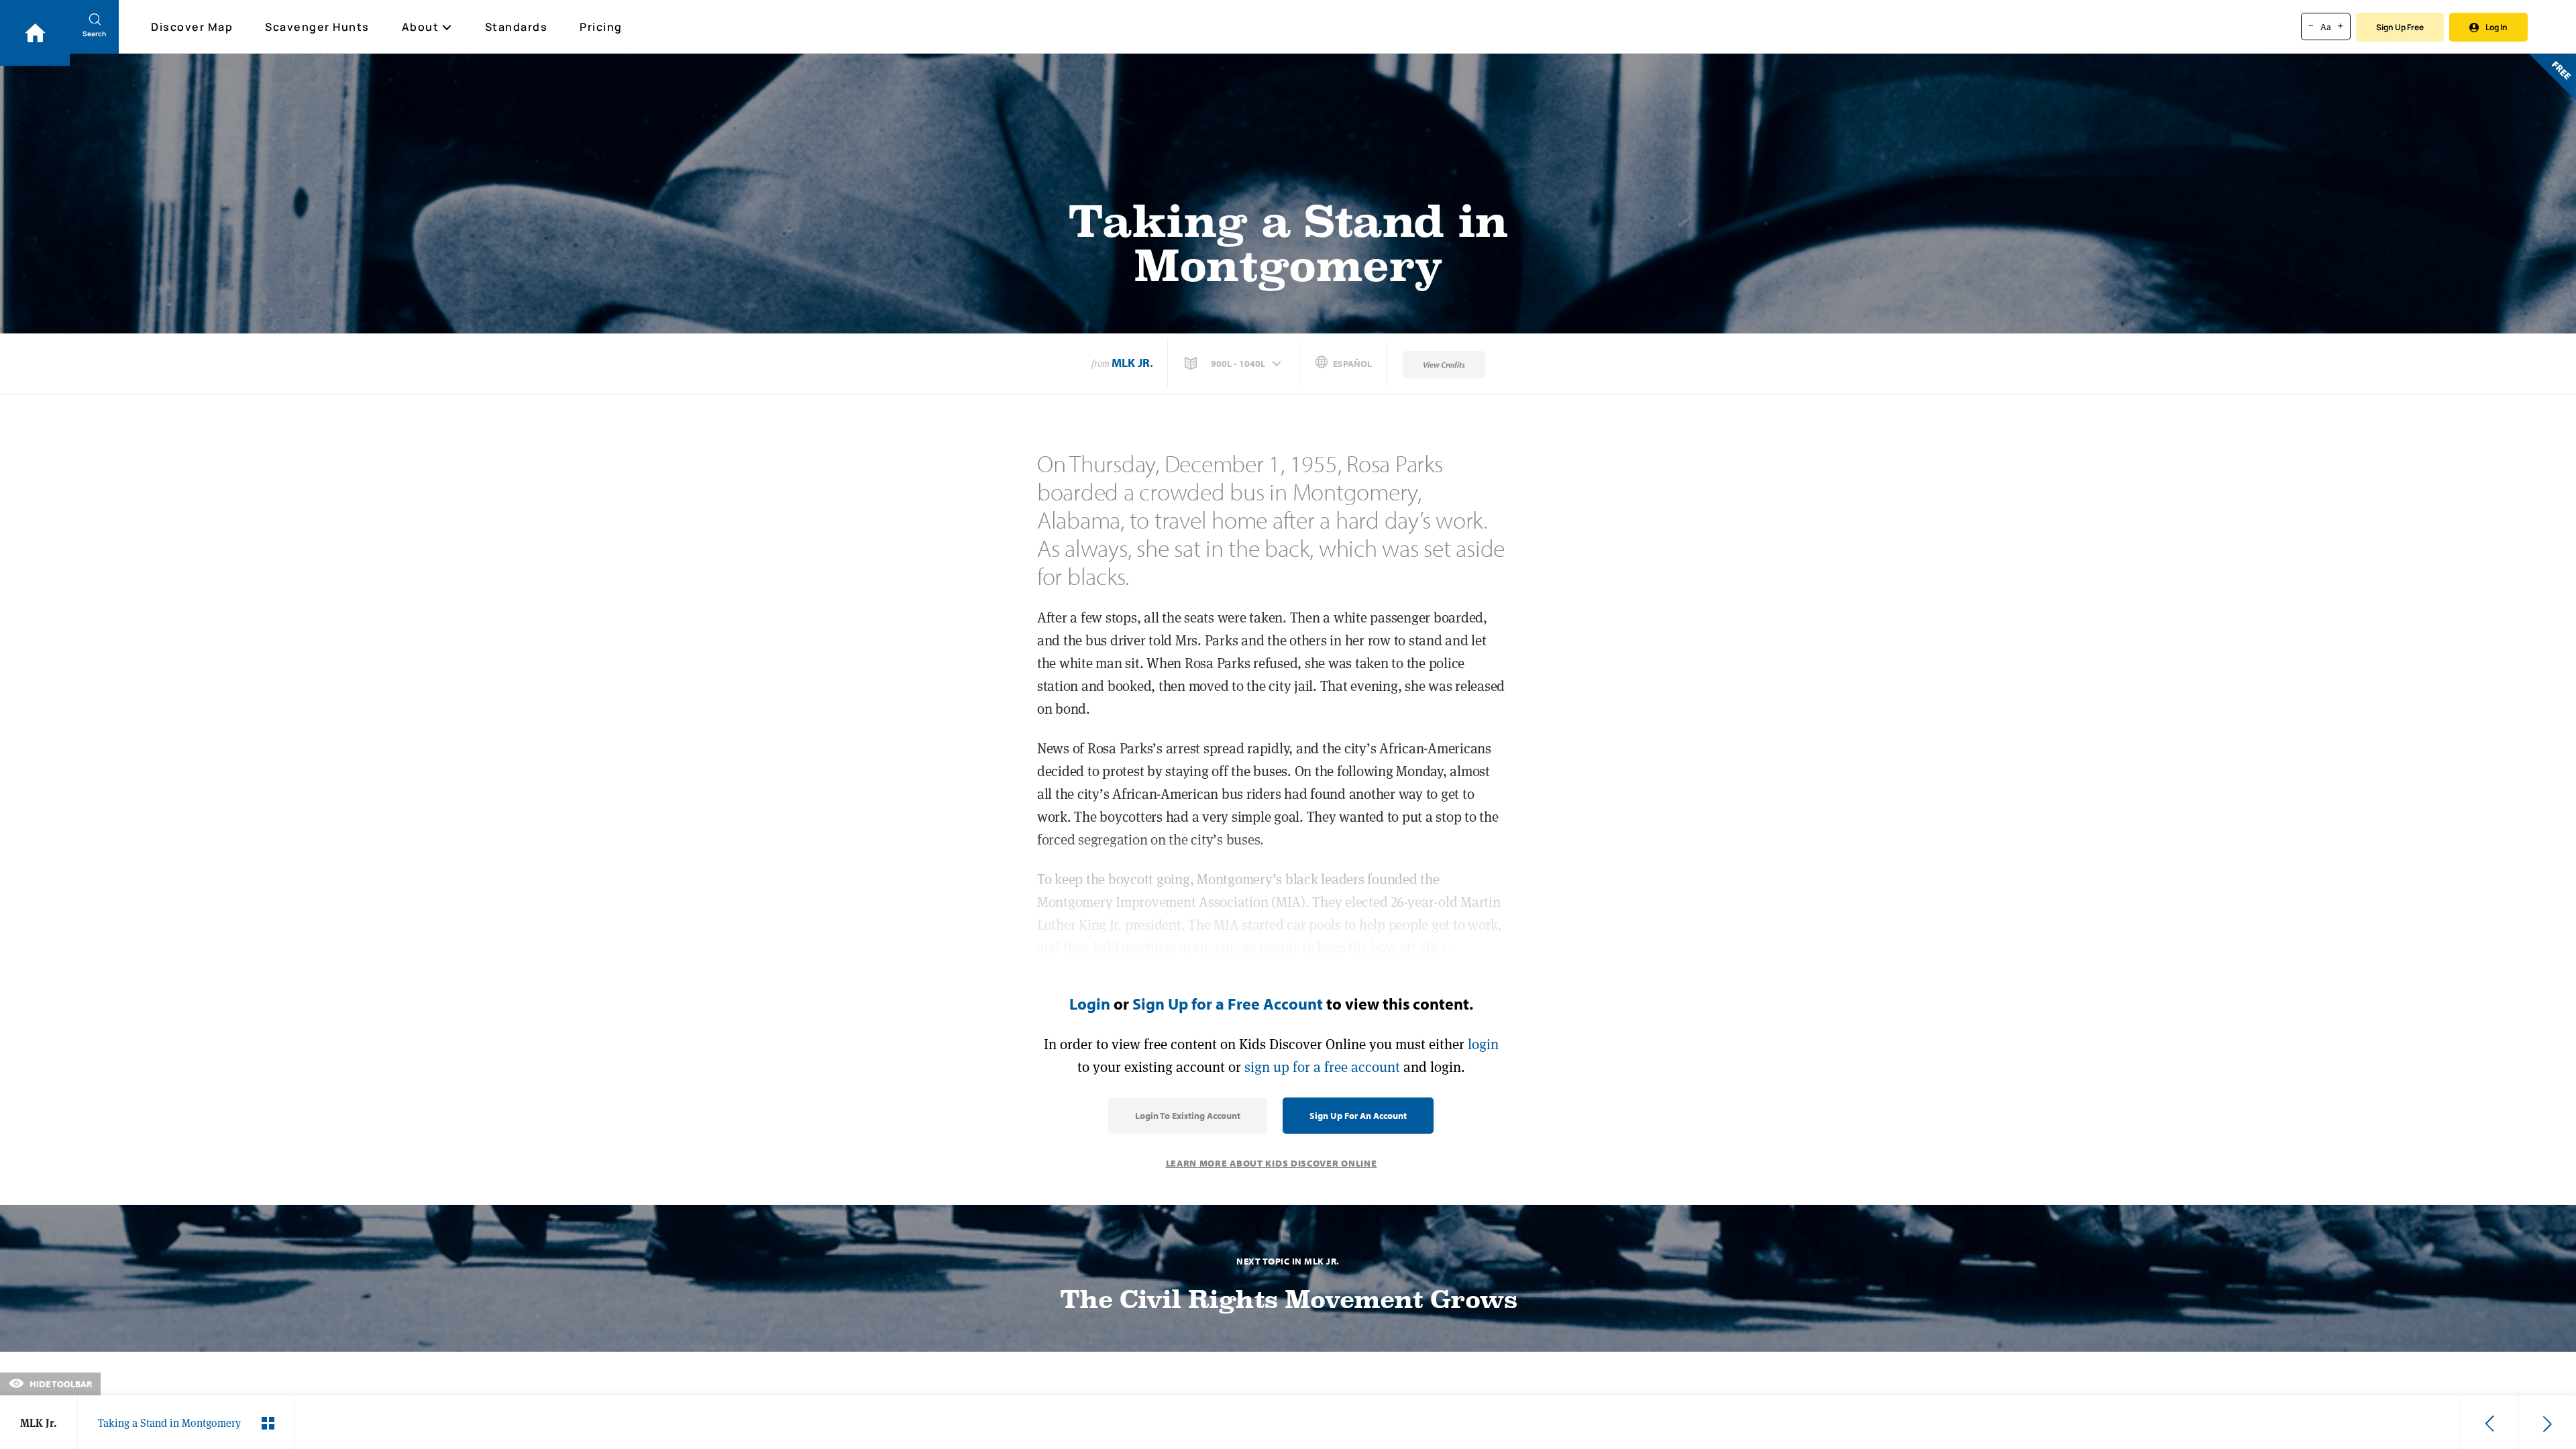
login (1483, 1044)
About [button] (421, 27)
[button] (1234, 364)
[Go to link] (35, 33)
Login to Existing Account (1188, 1116)
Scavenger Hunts (317, 27)
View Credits (1444, 365)
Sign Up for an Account (1358, 1116)
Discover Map (192, 27)
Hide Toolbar (60, 1384)
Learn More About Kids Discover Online (1272, 1163)
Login (1090, 1004)
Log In (2497, 27)
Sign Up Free (2400, 27)
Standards (517, 27)
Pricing (601, 27)
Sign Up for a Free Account (1228, 1004)
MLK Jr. (1132, 363)
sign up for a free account (1322, 1067)
